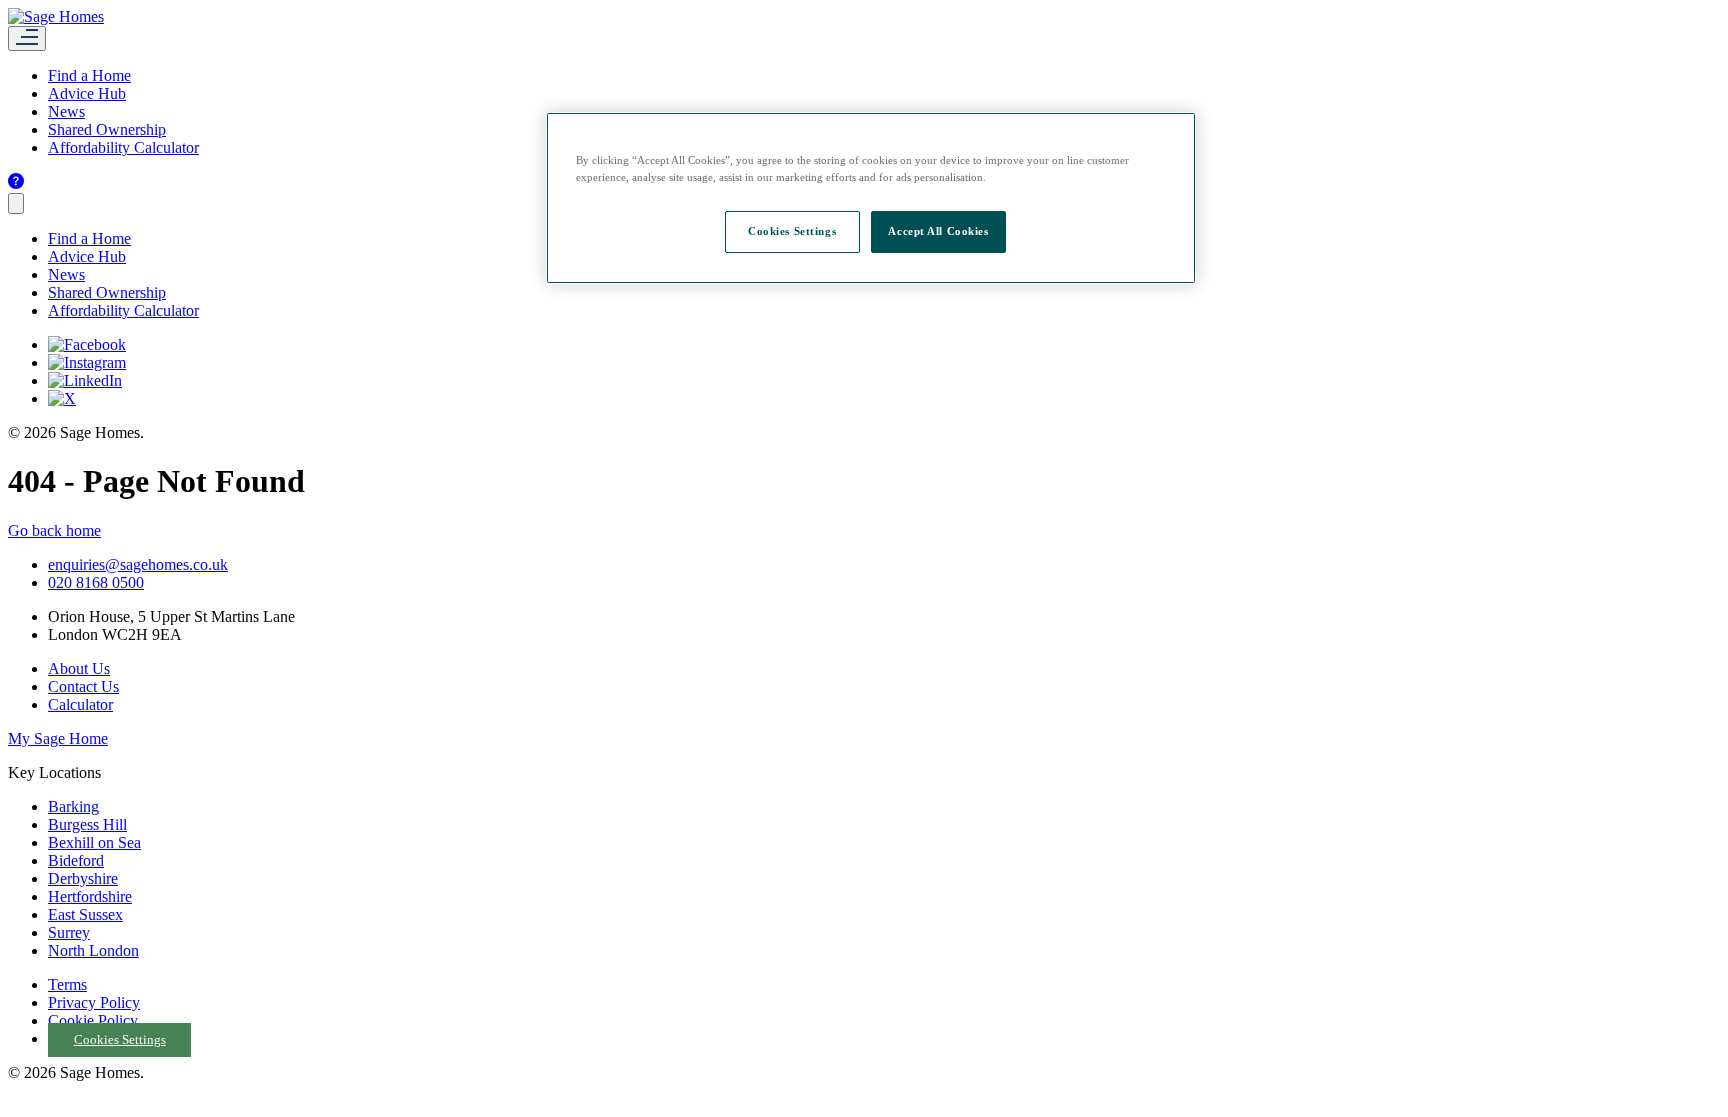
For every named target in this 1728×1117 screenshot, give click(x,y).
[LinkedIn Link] (85, 380)
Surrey (69, 932)
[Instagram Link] (87, 362)
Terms (67, 984)
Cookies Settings (120, 1040)
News (66, 111)
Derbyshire (83, 878)
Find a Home (89, 75)
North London (93, 950)
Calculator (80, 704)
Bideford (76, 860)
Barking (73, 806)
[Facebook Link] (87, 344)
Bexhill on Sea (94, 842)
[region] (871, 198)
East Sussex (85, 914)
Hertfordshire (90, 896)
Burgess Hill (87, 824)
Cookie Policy (93, 1020)
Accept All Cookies (938, 231)
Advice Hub (87, 93)
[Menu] (27, 38)
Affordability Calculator (123, 147)
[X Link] (62, 398)
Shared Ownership (107, 129)
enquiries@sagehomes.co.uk (138, 564)
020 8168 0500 (96, 582)
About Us (79, 668)
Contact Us (83, 686)
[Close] (16, 203)
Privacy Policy (94, 1002)
